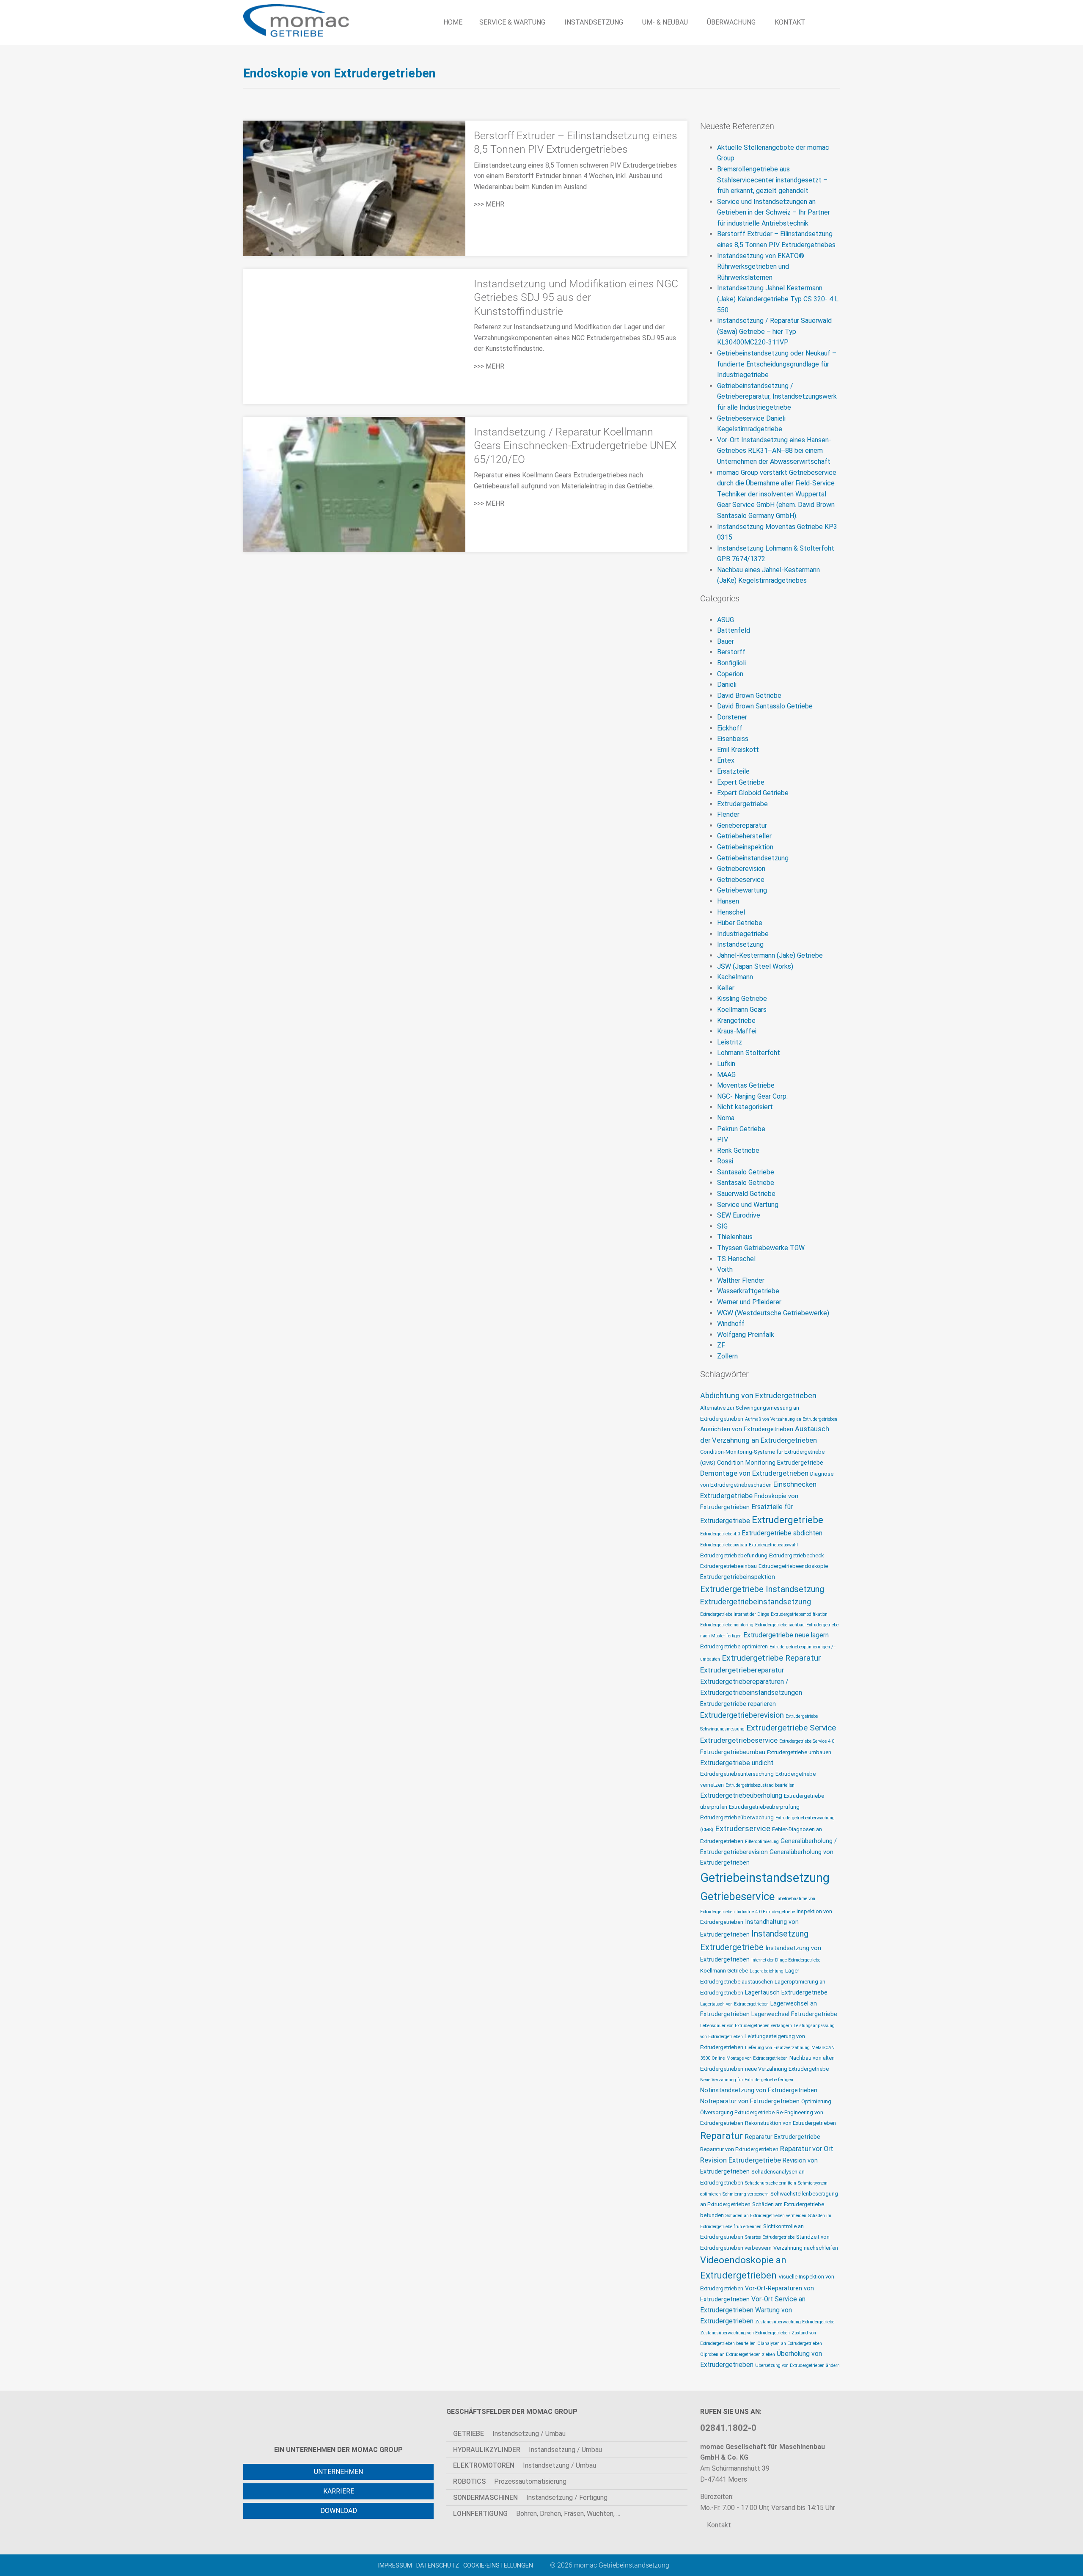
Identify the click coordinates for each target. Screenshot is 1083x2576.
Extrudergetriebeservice (739, 1740)
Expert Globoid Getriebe (753, 793)
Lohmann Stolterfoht (749, 1053)
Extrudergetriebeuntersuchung (737, 1774)
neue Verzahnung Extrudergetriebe (787, 2069)
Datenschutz (438, 2565)
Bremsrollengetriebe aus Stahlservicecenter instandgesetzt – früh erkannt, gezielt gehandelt (772, 180)
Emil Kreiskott (738, 750)
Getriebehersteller (744, 836)
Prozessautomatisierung (510, 2481)
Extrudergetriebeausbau (724, 1545)
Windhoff (731, 1324)
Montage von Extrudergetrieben (757, 2058)
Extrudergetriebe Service (791, 1728)
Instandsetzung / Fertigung (530, 2497)
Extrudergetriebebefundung (734, 1555)
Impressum (395, 2565)
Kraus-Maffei (737, 1031)
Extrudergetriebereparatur (742, 1670)
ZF (721, 1345)
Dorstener (732, 717)
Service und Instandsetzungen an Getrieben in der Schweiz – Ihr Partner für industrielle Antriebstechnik (774, 212)
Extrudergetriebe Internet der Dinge (735, 1614)
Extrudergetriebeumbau (733, 1752)
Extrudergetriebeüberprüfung (764, 1807)
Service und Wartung (748, 1205)
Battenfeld (734, 630)
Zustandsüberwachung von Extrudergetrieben (745, 2333)
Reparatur (722, 2136)
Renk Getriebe (738, 1150)
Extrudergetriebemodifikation (799, 1614)
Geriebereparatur (742, 825)
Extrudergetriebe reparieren (738, 1704)
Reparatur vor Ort (807, 2149)
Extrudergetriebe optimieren (734, 1646)
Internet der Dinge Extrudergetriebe (786, 1960)
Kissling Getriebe (742, 999)
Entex (726, 760)
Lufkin (726, 1064)
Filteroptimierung (762, 1842)
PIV (723, 1139)
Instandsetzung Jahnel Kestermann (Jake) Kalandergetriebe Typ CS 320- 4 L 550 (778, 299)
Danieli (727, 685)
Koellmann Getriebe (724, 1971)
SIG (722, 1226)
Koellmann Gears (742, 1010)
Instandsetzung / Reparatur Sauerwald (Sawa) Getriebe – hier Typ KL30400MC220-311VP (774, 331)
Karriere (339, 2491)
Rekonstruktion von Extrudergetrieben (790, 2123)
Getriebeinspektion (745, 847)
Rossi (725, 1161)
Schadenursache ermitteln (771, 2183)
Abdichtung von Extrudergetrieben (758, 1395)
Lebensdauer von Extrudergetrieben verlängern (746, 2026)
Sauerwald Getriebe (746, 1194)
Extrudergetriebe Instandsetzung (762, 1589)
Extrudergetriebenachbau (780, 1625)
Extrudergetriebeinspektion (738, 1577)
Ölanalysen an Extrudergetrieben (790, 2343)
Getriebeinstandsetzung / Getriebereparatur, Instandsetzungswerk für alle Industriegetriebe (777, 397)
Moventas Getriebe (746, 1085)
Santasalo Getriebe (746, 1172)
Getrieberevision (741, 869)
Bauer (726, 641)
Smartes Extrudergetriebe (770, 2237)
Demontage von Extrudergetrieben (754, 1473)
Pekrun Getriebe (741, 1129)
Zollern (727, 1356)
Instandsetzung (740, 944)
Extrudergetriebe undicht (737, 1763)
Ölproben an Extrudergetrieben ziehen (738, 2354)
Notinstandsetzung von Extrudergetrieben (759, 2090)
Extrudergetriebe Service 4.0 (807, 1741)
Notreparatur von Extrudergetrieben (750, 2101)
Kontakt (718, 2525)
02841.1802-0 (728, 2428)
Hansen (728, 901)
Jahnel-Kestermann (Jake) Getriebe (770, 955)
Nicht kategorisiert (745, 1107)
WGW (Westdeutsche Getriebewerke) (773, 1313)
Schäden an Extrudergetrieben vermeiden (766, 2216)
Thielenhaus (735, 1237)
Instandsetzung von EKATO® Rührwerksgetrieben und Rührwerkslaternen (761, 267)
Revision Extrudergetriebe (741, 2160)
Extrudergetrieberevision (742, 1715)
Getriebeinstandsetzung (753, 858)
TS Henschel (736, 1259)
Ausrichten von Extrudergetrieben (747, 1429)
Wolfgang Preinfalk (746, 1335)
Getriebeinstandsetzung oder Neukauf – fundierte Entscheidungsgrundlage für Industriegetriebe (777, 364)
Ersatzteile (733, 771)
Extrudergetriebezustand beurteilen (760, 1785)
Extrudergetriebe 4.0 (720, 1534)
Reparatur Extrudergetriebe (783, 2137)
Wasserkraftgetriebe (748, 1291)
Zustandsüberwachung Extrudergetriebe (795, 2322)
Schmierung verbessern (746, 2194)
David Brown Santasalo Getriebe (765, 706)
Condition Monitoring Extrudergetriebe (770, 1463)
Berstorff (731, 652)
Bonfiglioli (731, 663)
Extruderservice (743, 1829)
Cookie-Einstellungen (498, 2565)
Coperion (730, 674)
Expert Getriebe (741, 782)
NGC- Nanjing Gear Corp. (752, 1096)
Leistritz (730, 1042)
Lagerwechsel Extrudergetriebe (794, 2014)
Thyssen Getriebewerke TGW (761, 1248)
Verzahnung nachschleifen (806, 2248)
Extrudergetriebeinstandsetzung (756, 1602)
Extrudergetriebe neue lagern (786, 1635)
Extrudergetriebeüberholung (741, 1796)
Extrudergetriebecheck (796, 1555)
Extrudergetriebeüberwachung (737, 1817)
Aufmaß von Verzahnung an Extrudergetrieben (791, 1419)
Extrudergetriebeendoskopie (793, 1566)
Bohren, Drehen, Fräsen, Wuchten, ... (537, 2514)
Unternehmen (338, 2472)
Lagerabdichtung (767, 1971)
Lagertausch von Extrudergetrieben (734, 2004)
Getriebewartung (742, 890)
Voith (725, 1269)
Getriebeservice (741, 880)
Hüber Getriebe (740, 923)
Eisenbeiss (733, 739)
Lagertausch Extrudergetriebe (786, 1993)
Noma (726, 1118)
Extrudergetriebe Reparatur (771, 1658)
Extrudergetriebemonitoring (727, 1625)
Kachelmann (735, 977)
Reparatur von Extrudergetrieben (739, 2149)
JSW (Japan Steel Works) (755, 966)
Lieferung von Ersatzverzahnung (777, 2048)
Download (339, 2511)
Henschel (731, 912)
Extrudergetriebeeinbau (728, 1566)
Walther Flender (741, 1280)
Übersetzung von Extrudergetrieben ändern (797, 2365)
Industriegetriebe (743, 934)
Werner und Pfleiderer (749, 1302)
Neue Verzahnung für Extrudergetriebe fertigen (747, 2080)
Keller (726, 988)
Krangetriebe (736, 1021)
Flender (728, 814)
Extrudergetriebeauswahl (773, 1545)
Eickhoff (730, 728)
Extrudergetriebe (742, 804)
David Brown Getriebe (749, 696)
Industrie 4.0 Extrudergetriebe (766, 1912)
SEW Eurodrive (739, 1215)
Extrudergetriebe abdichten (782, 1533)
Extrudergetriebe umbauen (799, 1752)
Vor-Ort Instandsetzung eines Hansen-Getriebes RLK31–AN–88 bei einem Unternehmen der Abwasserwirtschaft (774, 451)
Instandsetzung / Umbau (509, 2434)
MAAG (726, 1075)
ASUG (726, 620)
